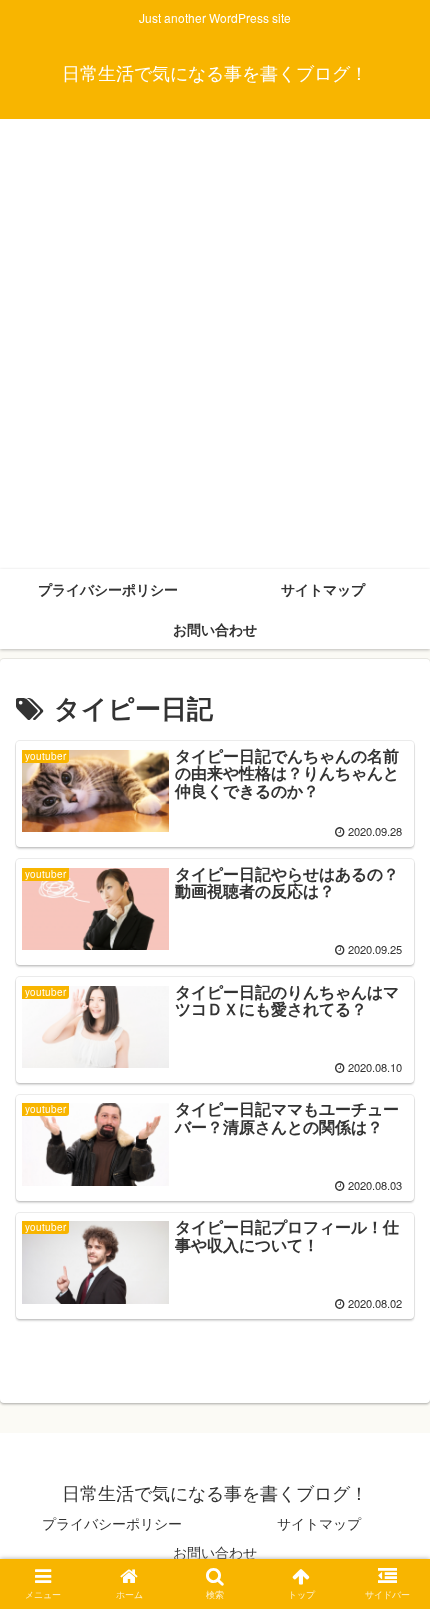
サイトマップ (319, 1523)
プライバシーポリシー (112, 1523)
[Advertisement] (215, 344)
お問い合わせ (215, 1552)
